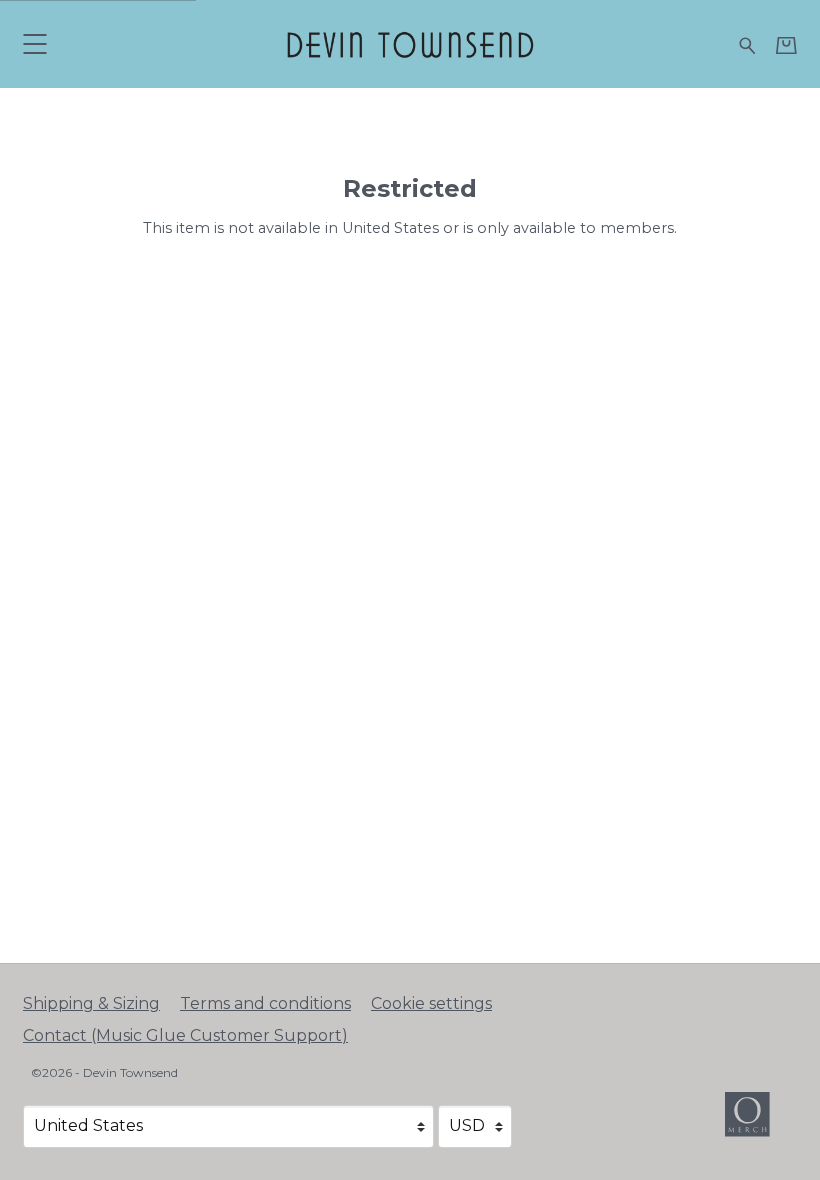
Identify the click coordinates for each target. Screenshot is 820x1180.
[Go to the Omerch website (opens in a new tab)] (757, 1124)
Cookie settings (431, 1003)
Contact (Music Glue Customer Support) (185, 1035)
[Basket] (786, 45)
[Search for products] (747, 43)
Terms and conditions (265, 1003)
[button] (34, 43)
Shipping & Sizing (91, 1003)
